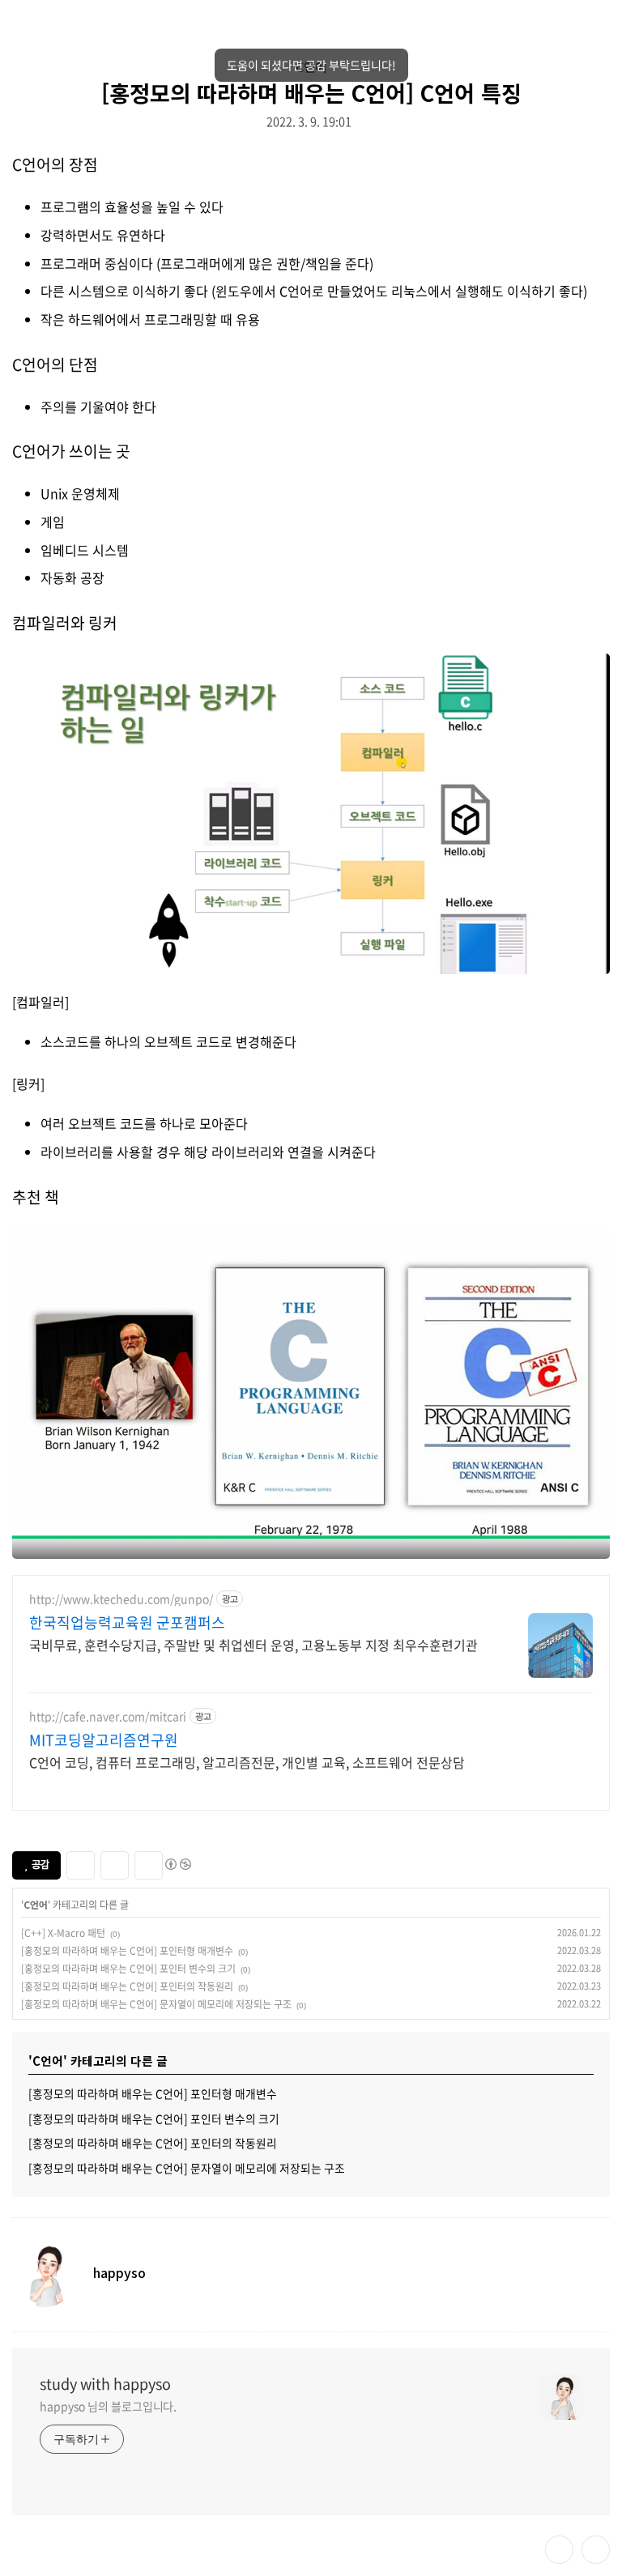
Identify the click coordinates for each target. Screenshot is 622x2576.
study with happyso (105, 2384)
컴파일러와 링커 (65, 623)
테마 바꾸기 (559, 2550)
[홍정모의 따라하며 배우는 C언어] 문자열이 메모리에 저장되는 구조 (156, 2004)
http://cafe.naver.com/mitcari (108, 1716)
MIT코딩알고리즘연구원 (104, 1740)
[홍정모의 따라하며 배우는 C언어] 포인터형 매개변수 (127, 1951)
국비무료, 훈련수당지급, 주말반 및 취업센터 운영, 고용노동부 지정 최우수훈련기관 (253, 1644)
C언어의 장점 (55, 164)
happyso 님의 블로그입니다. (108, 2406)
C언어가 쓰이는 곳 (71, 451)
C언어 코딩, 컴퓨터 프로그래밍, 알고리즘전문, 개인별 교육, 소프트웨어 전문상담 (247, 1762)
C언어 (311, 66)
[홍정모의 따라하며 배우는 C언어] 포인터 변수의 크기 (128, 1969)
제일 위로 (596, 2550)
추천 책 (36, 1197)
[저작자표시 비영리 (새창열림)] (177, 1864)
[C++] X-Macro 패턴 (63, 1933)
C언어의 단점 (55, 364)
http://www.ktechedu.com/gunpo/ (121, 1599)
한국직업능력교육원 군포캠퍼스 (127, 1623)
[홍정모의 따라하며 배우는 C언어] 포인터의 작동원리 (127, 1986)
